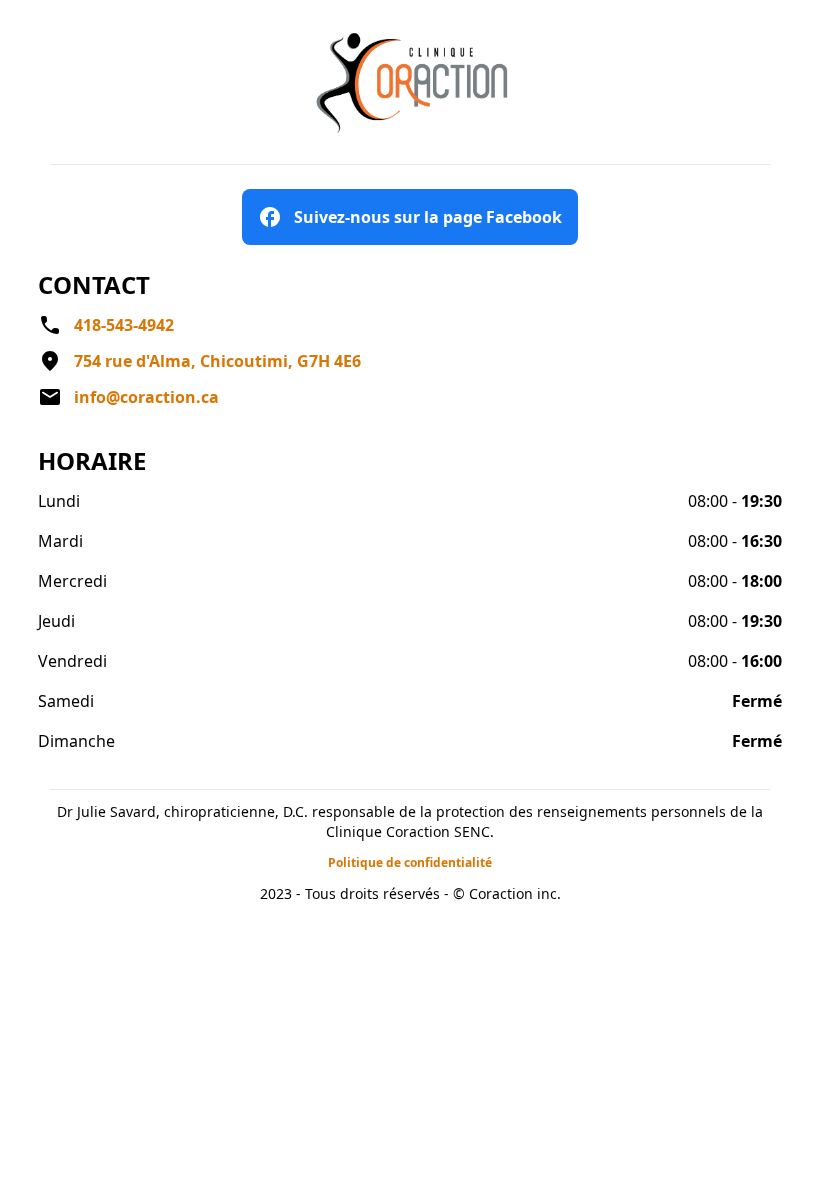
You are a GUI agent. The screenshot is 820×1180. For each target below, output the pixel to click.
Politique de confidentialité (410, 862)
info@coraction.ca (146, 397)
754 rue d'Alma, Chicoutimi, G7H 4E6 (217, 361)
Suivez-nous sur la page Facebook (428, 217)
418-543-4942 (124, 325)
